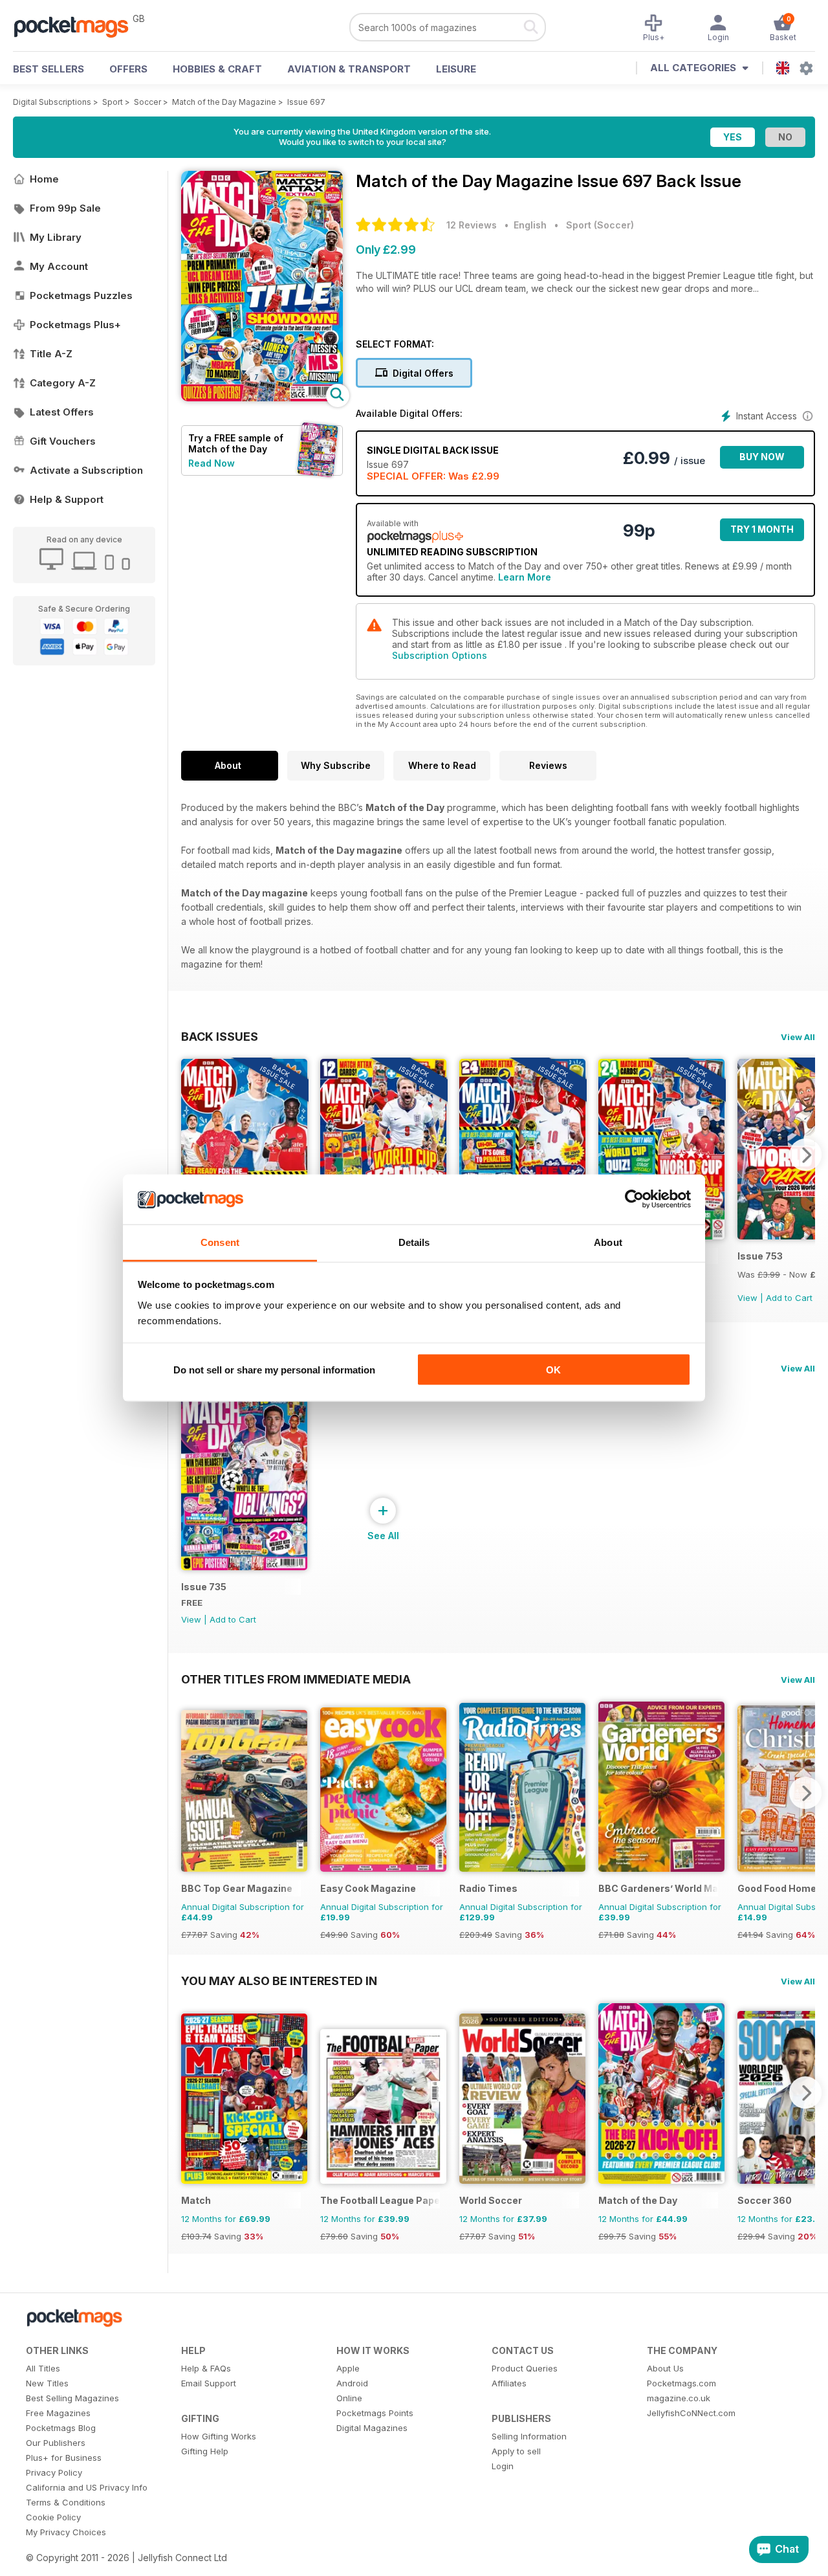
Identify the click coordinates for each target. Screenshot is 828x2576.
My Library (56, 237)
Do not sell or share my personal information (274, 1370)
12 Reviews (472, 225)
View (747, 1298)
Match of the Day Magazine (224, 102)
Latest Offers (62, 412)
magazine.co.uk (679, 2398)
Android (352, 2383)
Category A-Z (63, 383)
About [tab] (608, 1242)
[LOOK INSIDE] (262, 398)
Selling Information (529, 2436)
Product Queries (525, 2368)
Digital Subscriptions (52, 102)
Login (503, 2466)
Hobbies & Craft (217, 69)
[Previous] (191, 1155)
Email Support (209, 2383)
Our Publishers (56, 2443)
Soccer (147, 102)
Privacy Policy (54, 2472)
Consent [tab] (220, 1242)
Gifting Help (205, 2451)
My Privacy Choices (66, 2532)
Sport (113, 102)
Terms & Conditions (66, 2502)
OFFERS (128, 69)
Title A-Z (51, 354)
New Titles (47, 2383)
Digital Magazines (372, 2428)
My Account (59, 266)
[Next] (805, 1155)
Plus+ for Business (64, 2458)
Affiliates (509, 2383)
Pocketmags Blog (61, 2428)
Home (44, 179)
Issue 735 (204, 1587)
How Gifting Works (219, 2436)
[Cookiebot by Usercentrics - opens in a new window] (634, 1199)
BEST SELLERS (49, 69)
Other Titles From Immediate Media (296, 1679)
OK (553, 1370)
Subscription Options (440, 655)
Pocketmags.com (681, 2383)
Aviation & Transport (349, 69)
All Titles (43, 2368)
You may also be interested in (279, 1981)
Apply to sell (516, 2451)
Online (349, 2398)
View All (798, 1037)
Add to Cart (789, 1298)
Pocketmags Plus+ (75, 325)
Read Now (212, 463)
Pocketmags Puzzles (81, 295)
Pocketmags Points (375, 2413)
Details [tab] (414, 1242)
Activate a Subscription (86, 470)
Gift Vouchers (63, 441)
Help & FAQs (206, 2368)
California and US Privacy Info (87, 2487)
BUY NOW (762, 457)
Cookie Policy (53, 2517)
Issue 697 (306, 102)
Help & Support (67, 499)
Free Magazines (58, 2413)
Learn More (525, 577)
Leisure (456, 69)
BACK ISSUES (220, 1036)
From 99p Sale (65, 208)
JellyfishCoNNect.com (691, 2413)
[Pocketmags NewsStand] (78, 26)
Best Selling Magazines (72, 2398)
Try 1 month (762, 529)
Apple (348, 2368)
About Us (665, 2368)
